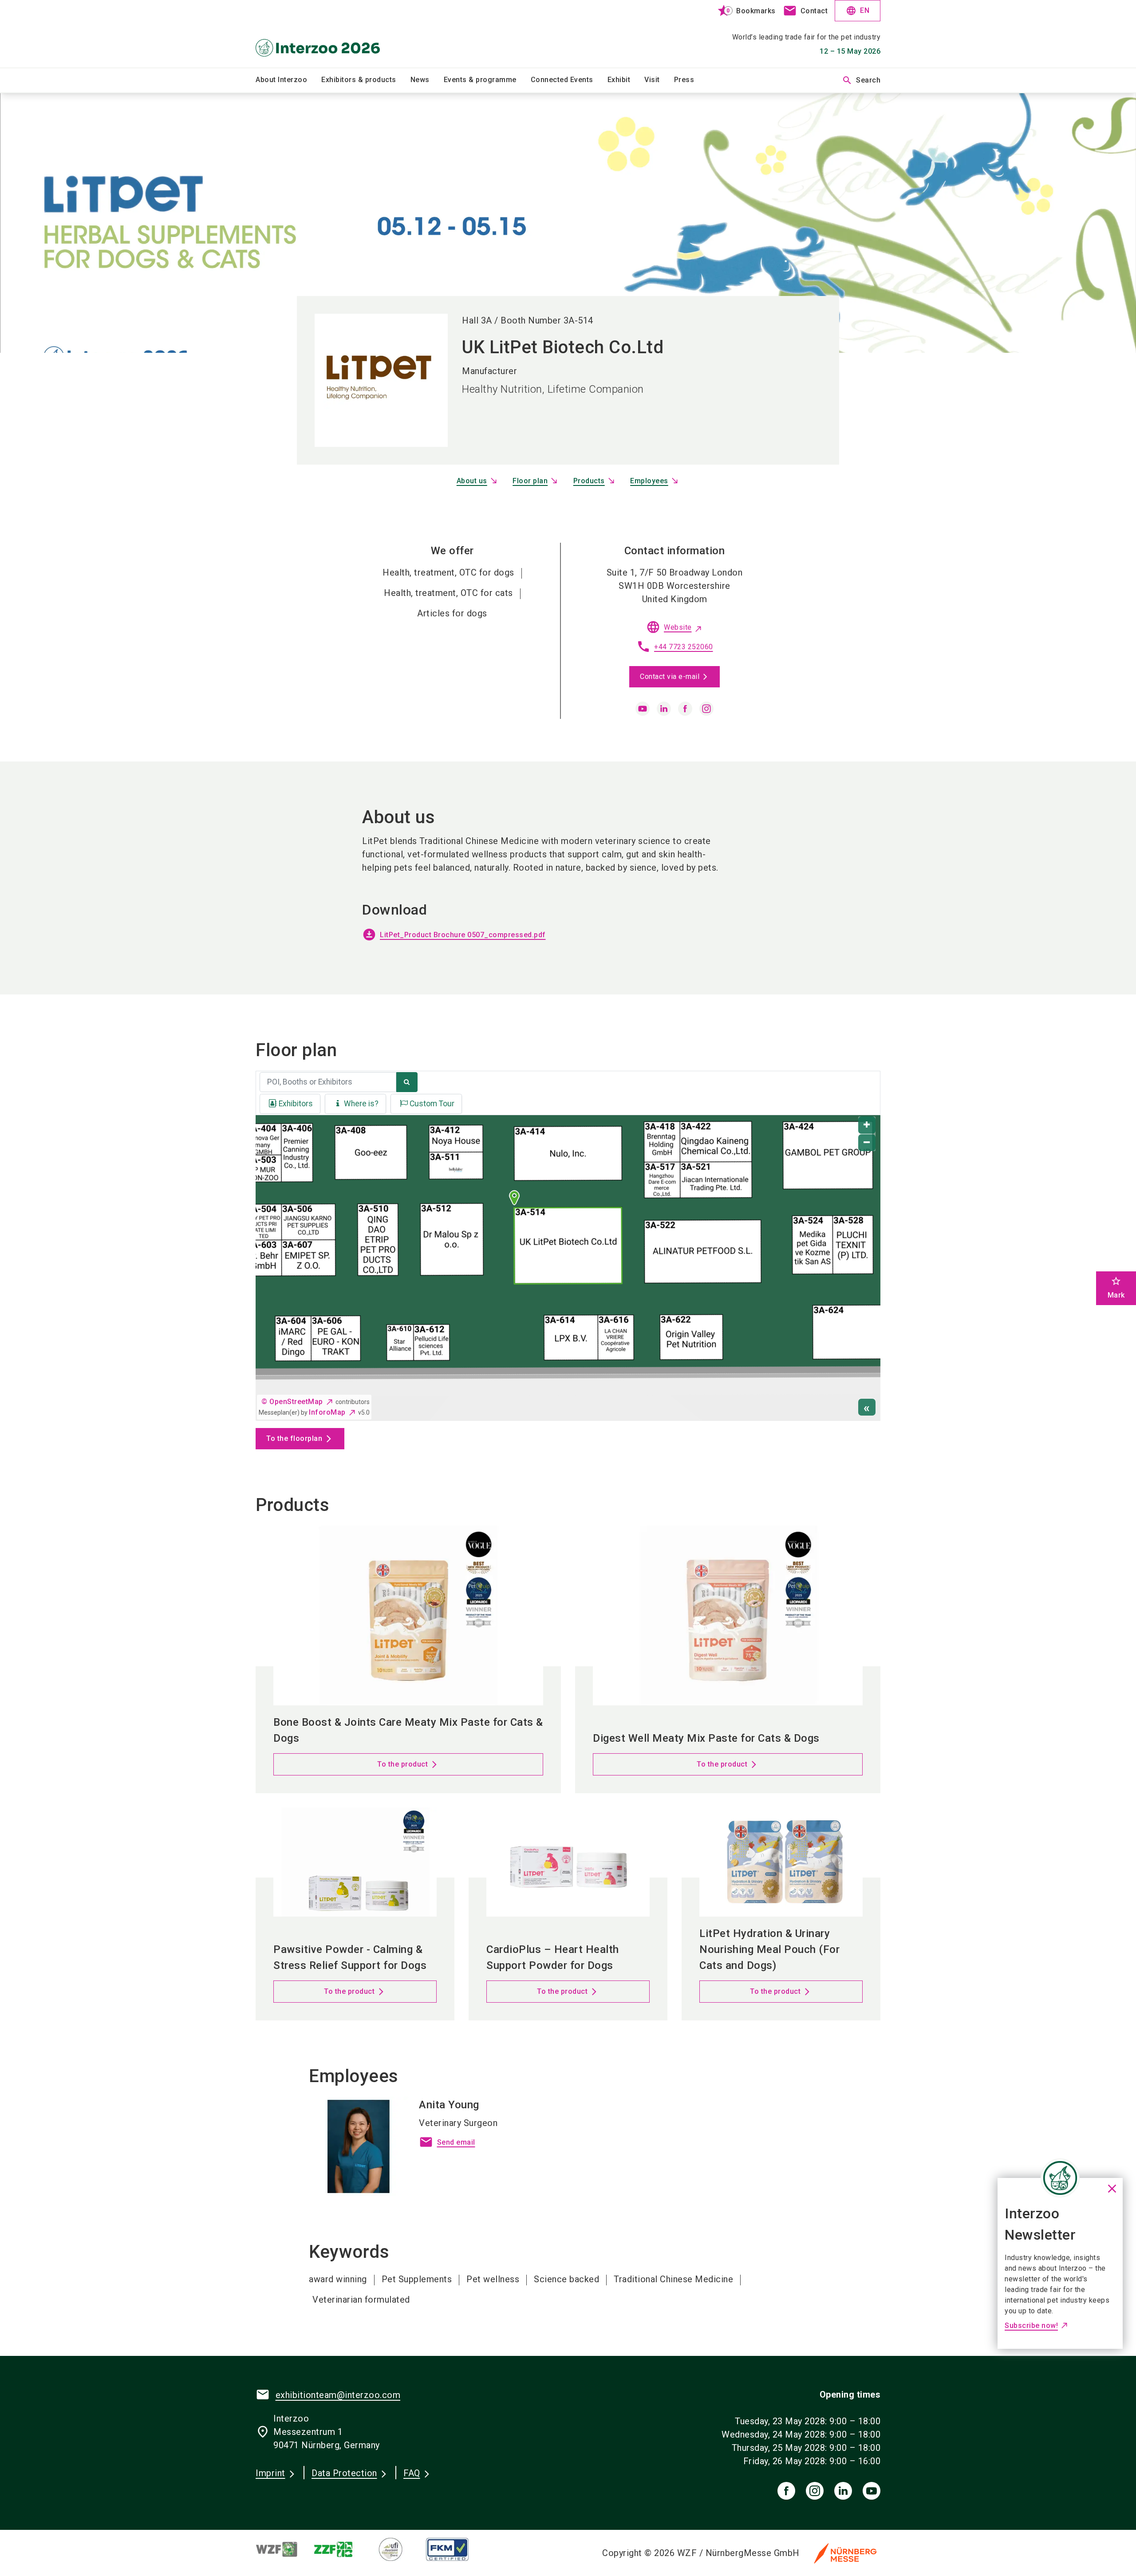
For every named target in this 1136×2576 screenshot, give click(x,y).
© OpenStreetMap (292, 1402)
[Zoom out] (867, 1143)
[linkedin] (664, 709)
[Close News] (1060, 2178)
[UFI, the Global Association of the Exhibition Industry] (398, 2549)
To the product (402, 1764)
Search (861, 80)
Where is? (361, 1104)
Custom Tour (432, 1104)
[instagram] (706, 709)
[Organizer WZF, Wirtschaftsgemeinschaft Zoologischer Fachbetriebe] (284, 2549)
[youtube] (643, 709)
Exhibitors (296, 1104)
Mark (1116, 1288)
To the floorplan (294, 1438)
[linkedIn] (843, 2491)
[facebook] (685, 709)
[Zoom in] (867, 1125)
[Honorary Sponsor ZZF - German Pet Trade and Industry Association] (341, 2549)
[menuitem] (288, 80)
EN (858, 11)
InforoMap (327, 1412)
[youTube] (872, 2491)
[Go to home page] (328, 34)
